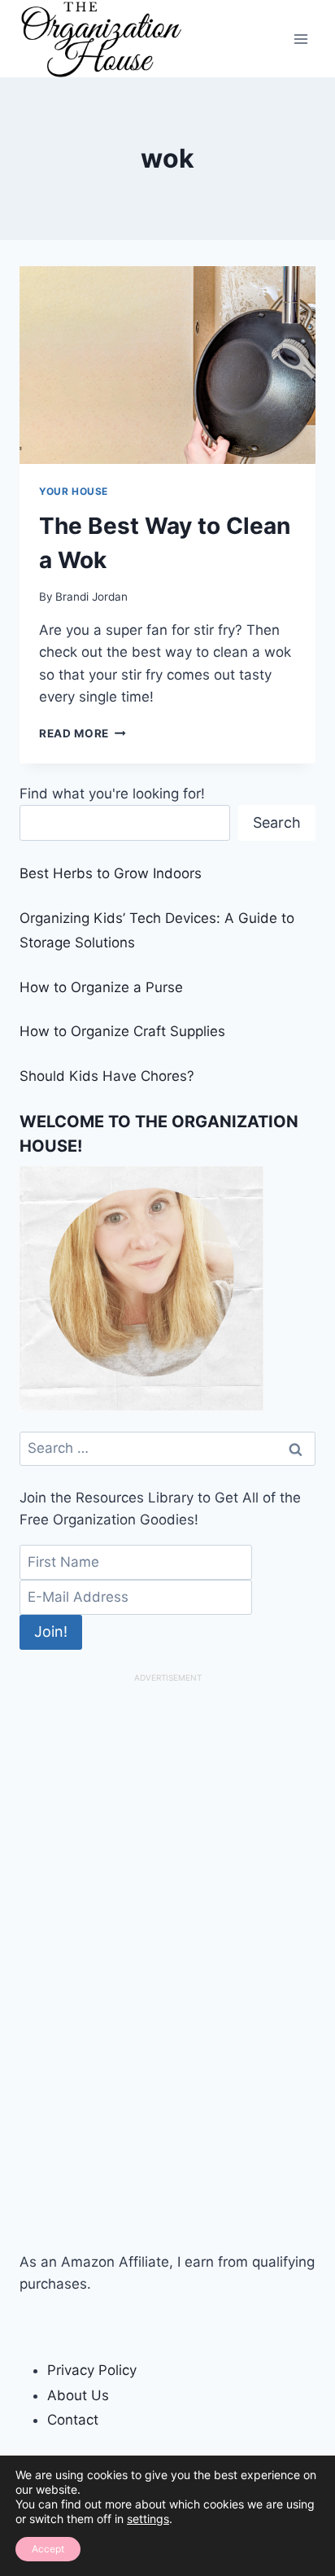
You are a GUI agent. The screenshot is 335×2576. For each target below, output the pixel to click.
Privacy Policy (92, 2370)
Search (277, 822)
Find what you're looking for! (112, 794)
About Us (78, 2395)
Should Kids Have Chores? (107, 1076)
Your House (74, 491)
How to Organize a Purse (101, 987)
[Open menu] (300, 39)
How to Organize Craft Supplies (122, 1031)
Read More (83, 733)
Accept (48, 2549)
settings (148, 2519)
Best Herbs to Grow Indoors (111, 873)
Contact (73, 2420)
